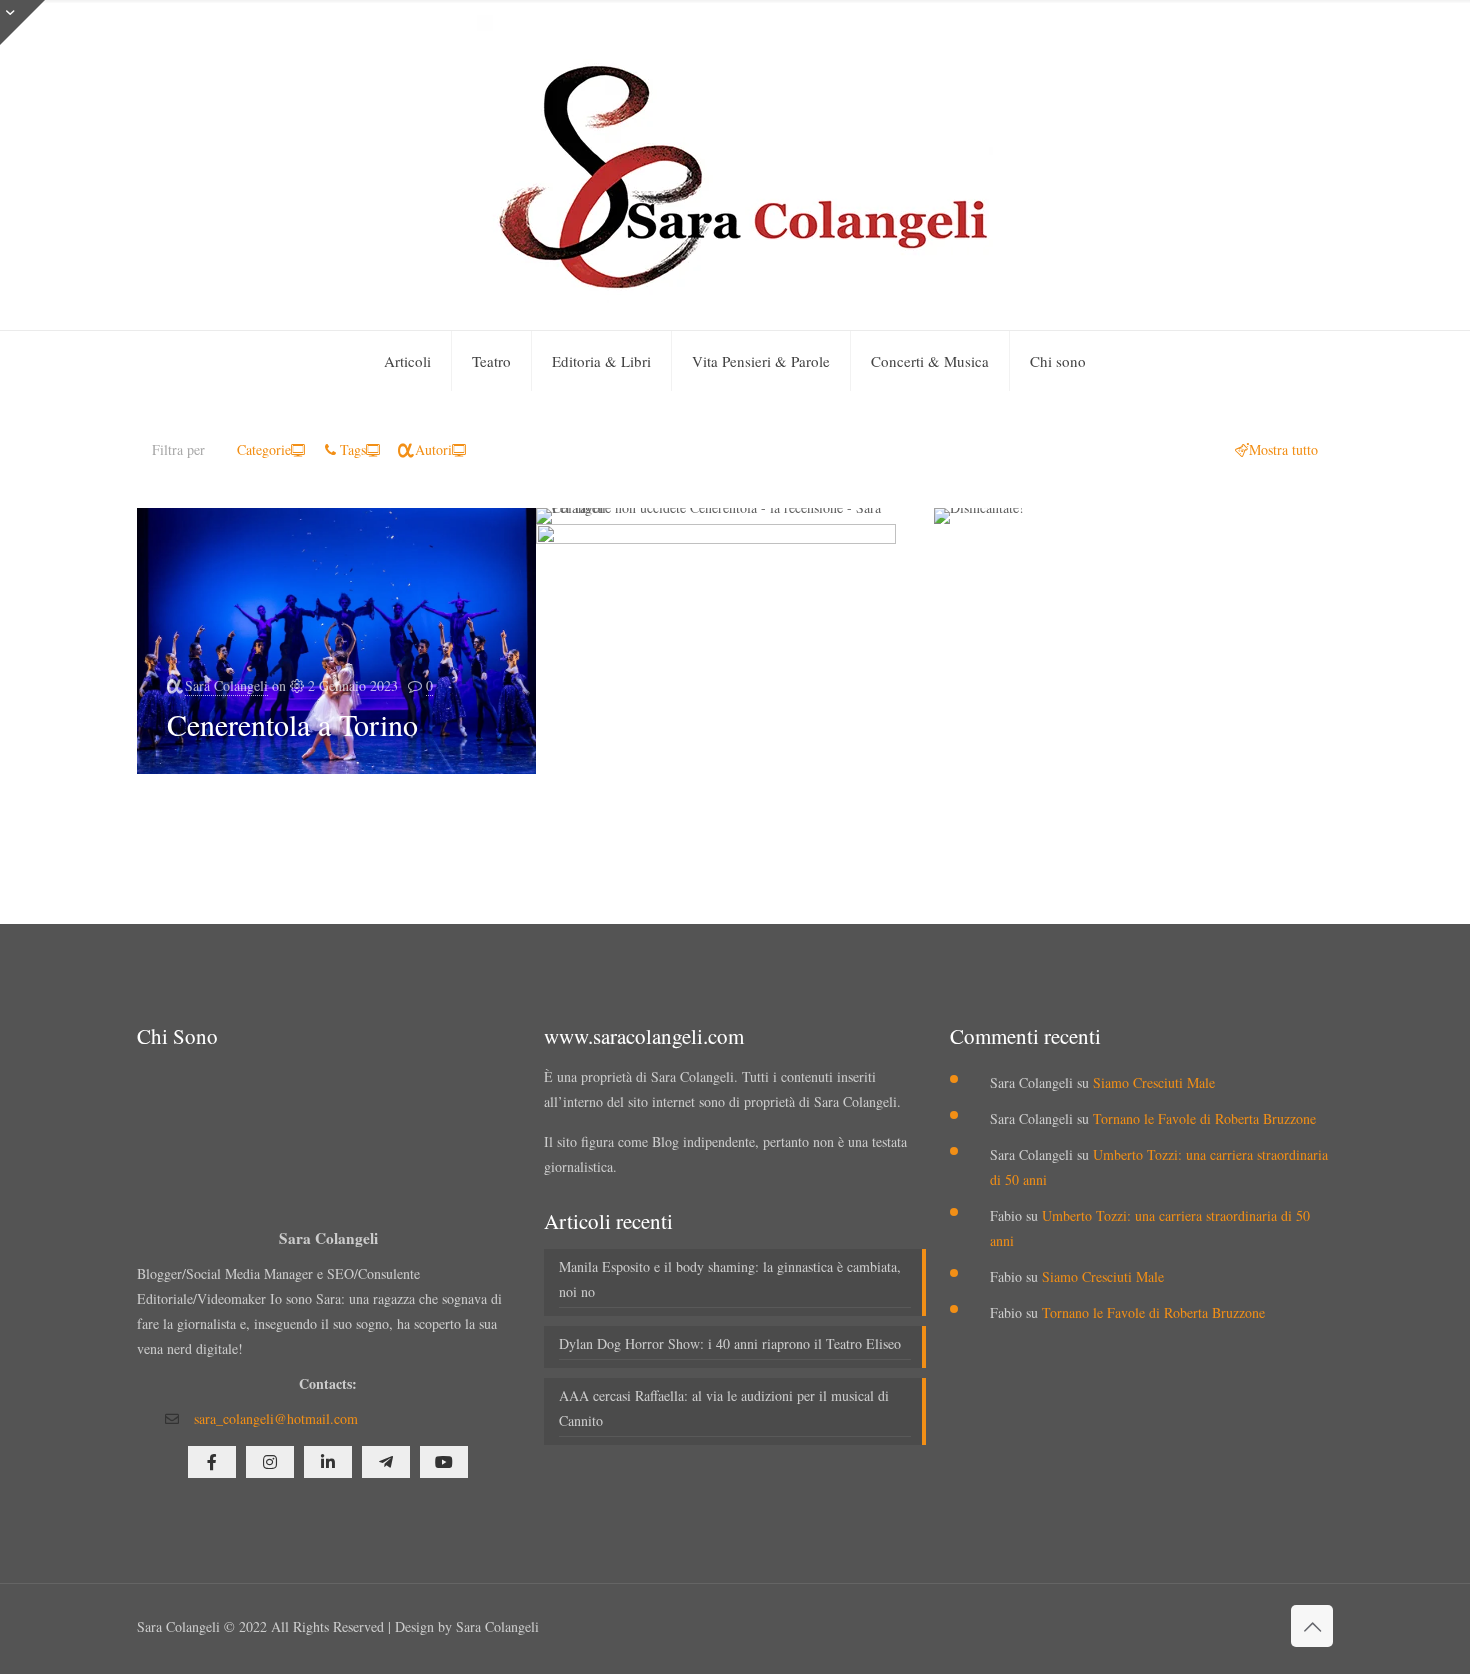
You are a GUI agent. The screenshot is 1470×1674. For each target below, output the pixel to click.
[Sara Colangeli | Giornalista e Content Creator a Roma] (735, 165)
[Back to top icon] (1312, 1626)
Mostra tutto (1283, 449)
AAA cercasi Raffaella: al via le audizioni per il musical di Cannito (724, 1408)
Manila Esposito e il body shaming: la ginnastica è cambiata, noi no (730, 1279)
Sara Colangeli (226, 685)
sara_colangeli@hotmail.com (276, 1418)
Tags (353, 449)
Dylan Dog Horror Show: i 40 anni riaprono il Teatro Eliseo (730, 1343)
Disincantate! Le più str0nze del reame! (734, 817)
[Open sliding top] (22, 22)
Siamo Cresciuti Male (1154, 1082)
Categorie (264, 449)
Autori (433, 449)
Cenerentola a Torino (292, 724)
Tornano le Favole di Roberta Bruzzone (1204, 1118)
